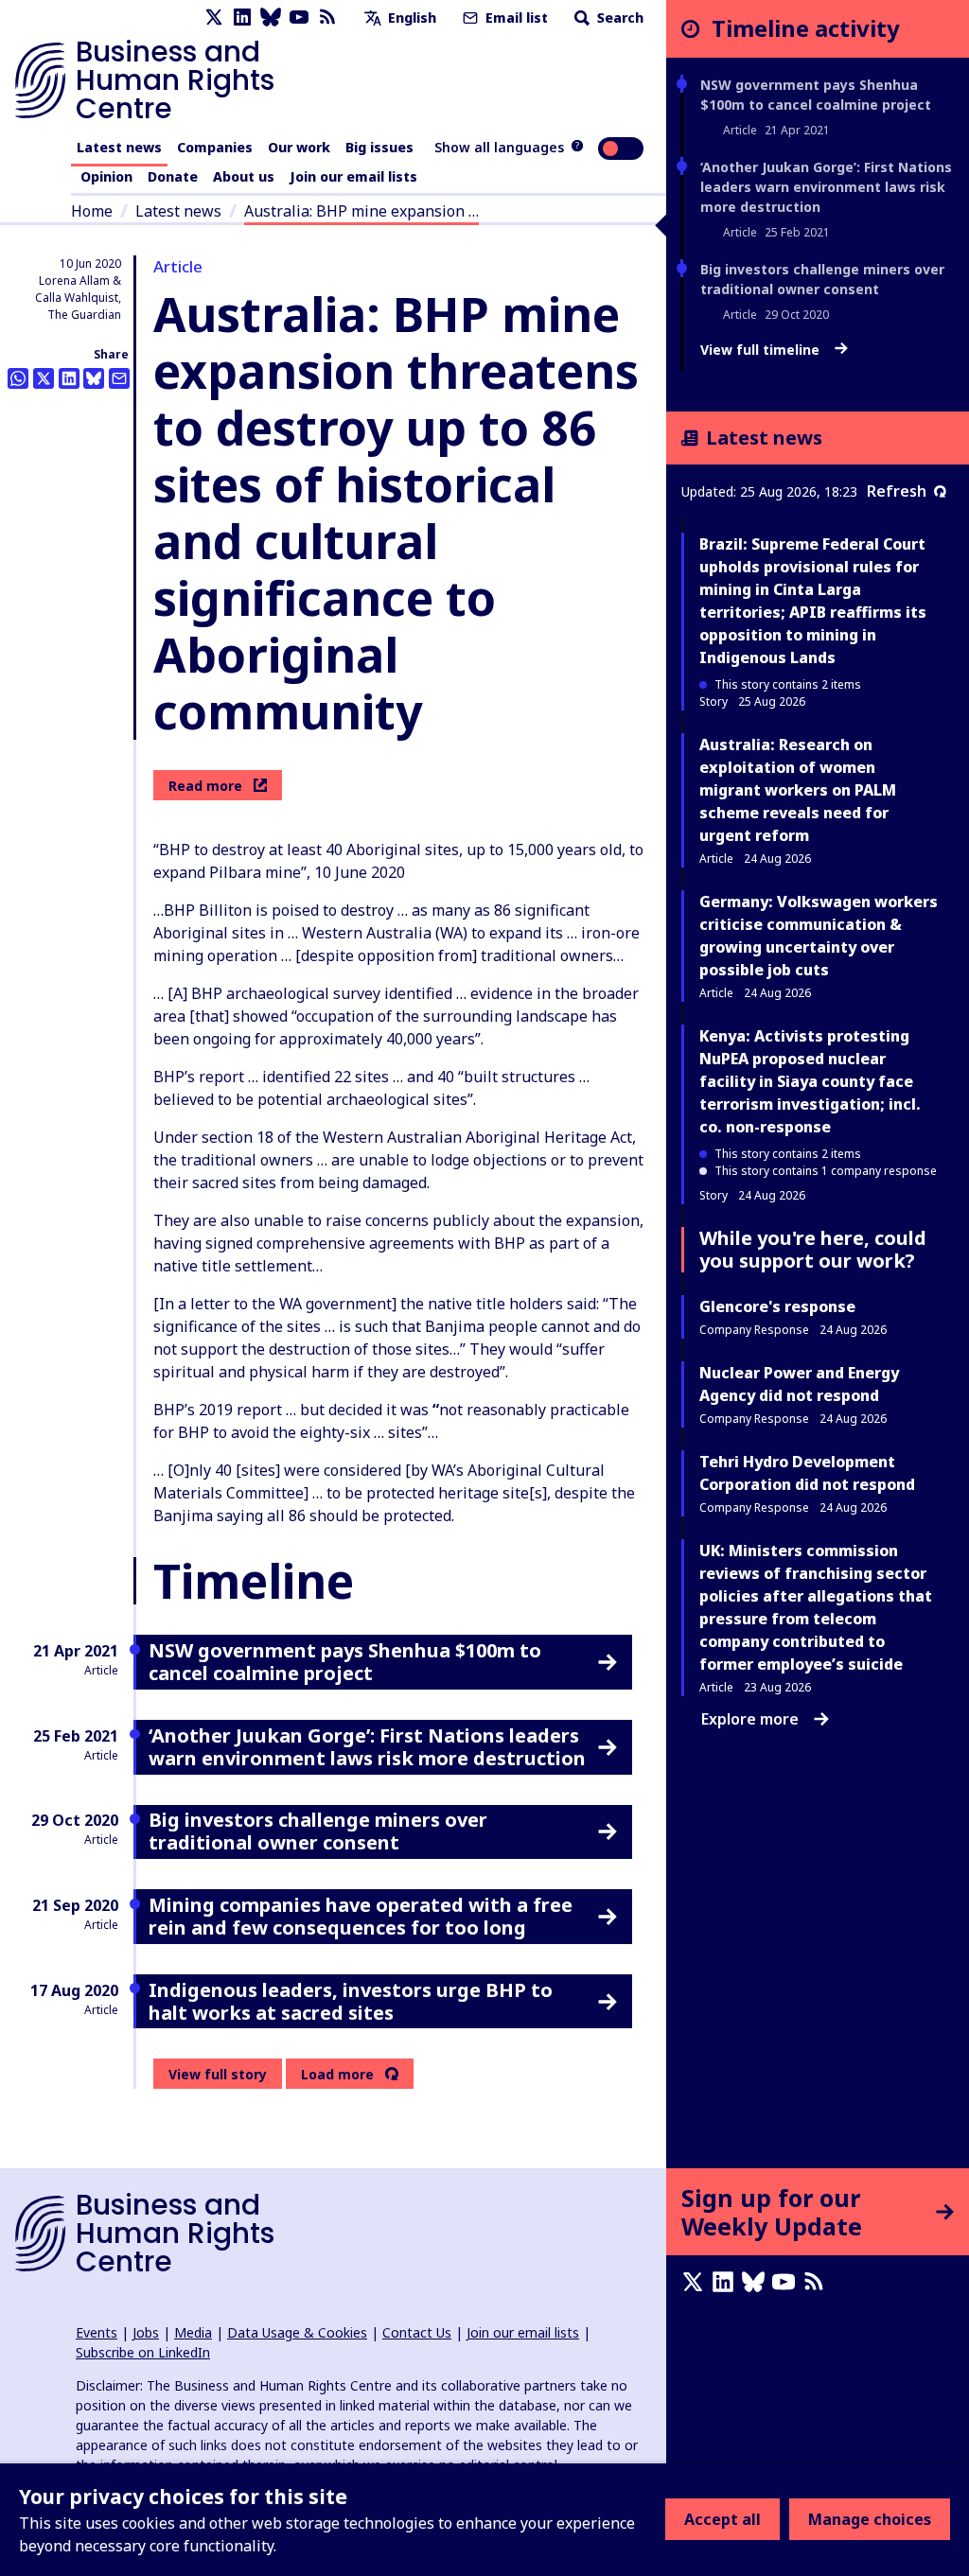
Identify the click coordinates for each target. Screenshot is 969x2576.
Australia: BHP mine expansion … (361, 211)
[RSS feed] (327, 18)
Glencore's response (777, 1306)
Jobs (146, 2332)
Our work (299, 147)
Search (618, 18)
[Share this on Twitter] (44, 378)
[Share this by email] (119, 378)
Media (193, 2332)
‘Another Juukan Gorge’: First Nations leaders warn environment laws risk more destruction (826, 187)
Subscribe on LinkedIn (143, 2352)
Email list (515, 18)
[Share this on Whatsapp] (18, 378)
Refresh (897, 491)
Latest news (119, 147)
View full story (218, 2074)
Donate (173, 176)
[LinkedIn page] (242, 18)
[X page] (214, 18)
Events (97, 2332)
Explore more (750, 1719)
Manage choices (870, 2519)
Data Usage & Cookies (297, 2332)
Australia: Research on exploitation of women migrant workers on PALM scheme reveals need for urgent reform (798, 790)
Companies (215, 147)
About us (244, 176)
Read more (205, 786)
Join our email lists (353, 176)
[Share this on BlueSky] (94, 378)
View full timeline (762, 350)
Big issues (379, 147)
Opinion (106, 176)
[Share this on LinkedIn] (69, 378)
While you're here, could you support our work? (813, 1249)
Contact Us (417, 2332)
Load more (337, 2075)
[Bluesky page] (271, 18)
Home (92, 211)
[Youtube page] (299, 18)
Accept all (722, 2519)
